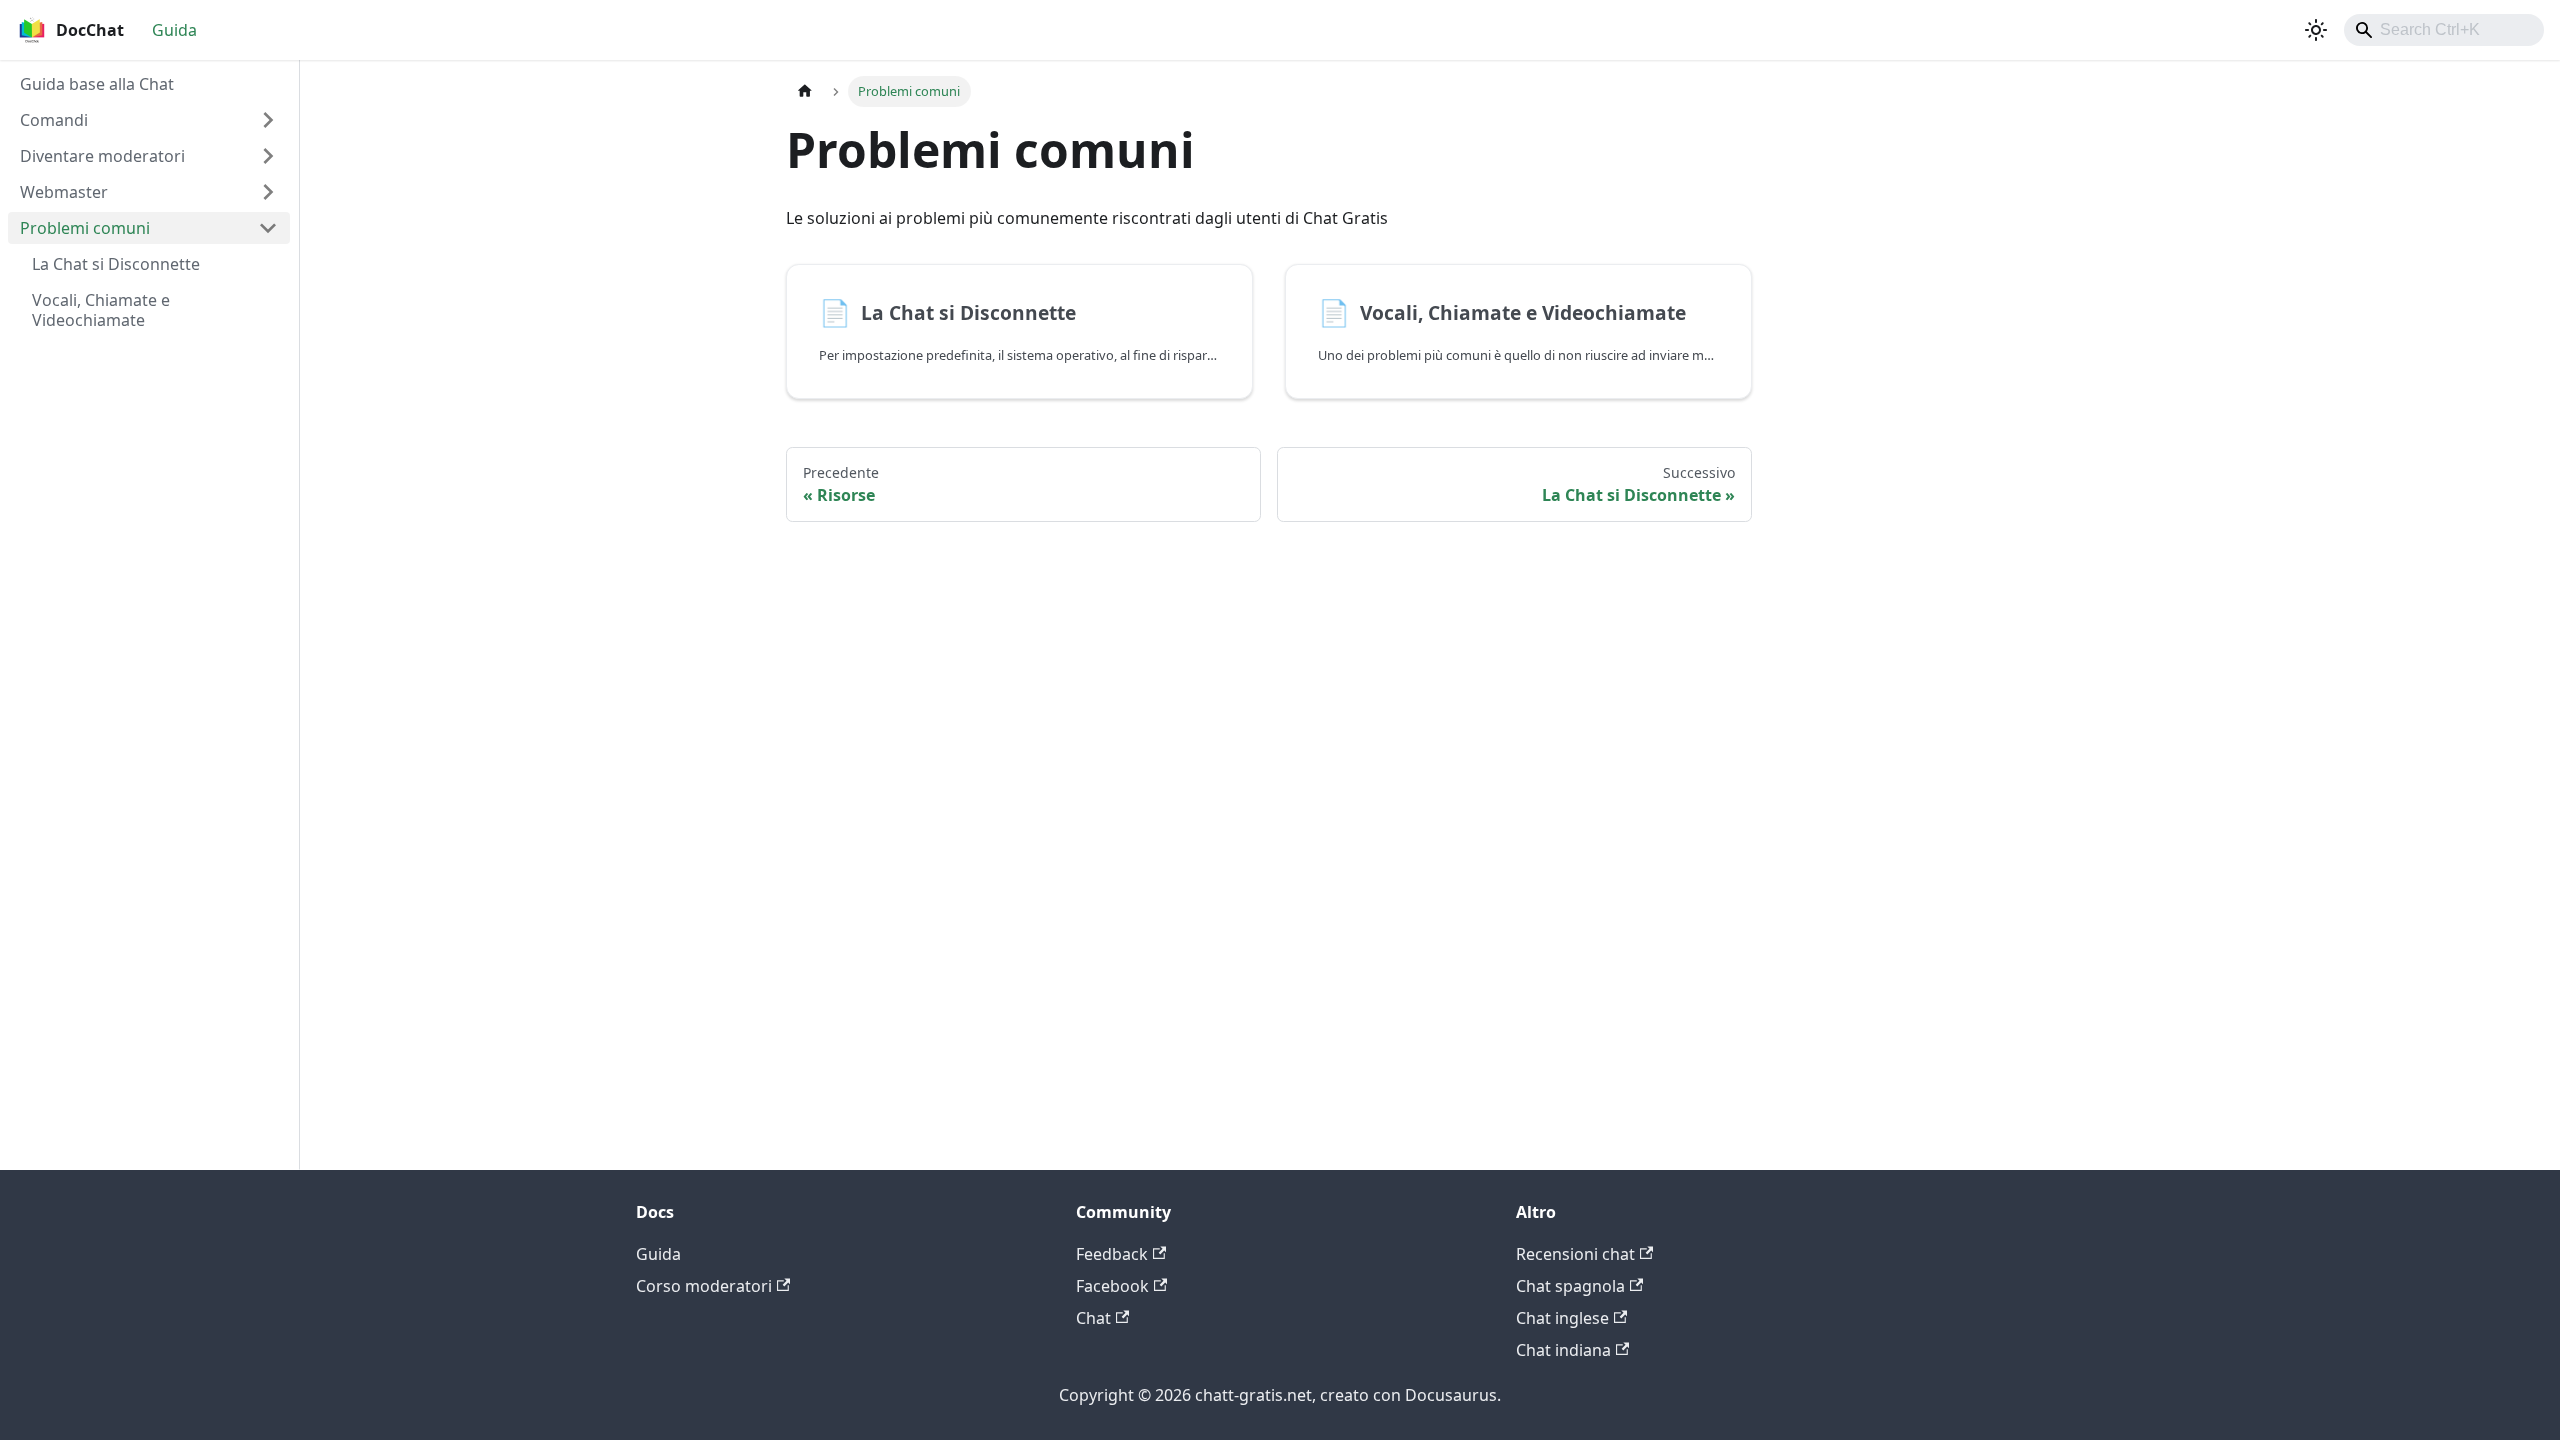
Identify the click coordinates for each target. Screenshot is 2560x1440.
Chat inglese (1562, 1318)
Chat (1093, 1318)
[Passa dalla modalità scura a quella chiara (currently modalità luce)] (2316, 30)
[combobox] (2444, 30)
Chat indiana (1563, 1350)
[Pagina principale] (805, 91)
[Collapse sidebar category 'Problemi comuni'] (268, 228)
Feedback (1112, 1254)
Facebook (1112, 1286)
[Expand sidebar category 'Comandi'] (268, 120)
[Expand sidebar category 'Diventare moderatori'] (268, 156)
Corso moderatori (704, 1286)
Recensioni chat (1575, 1254)
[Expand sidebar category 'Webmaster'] (268, 192)
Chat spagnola (1570, 1286)
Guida (174, 30)
